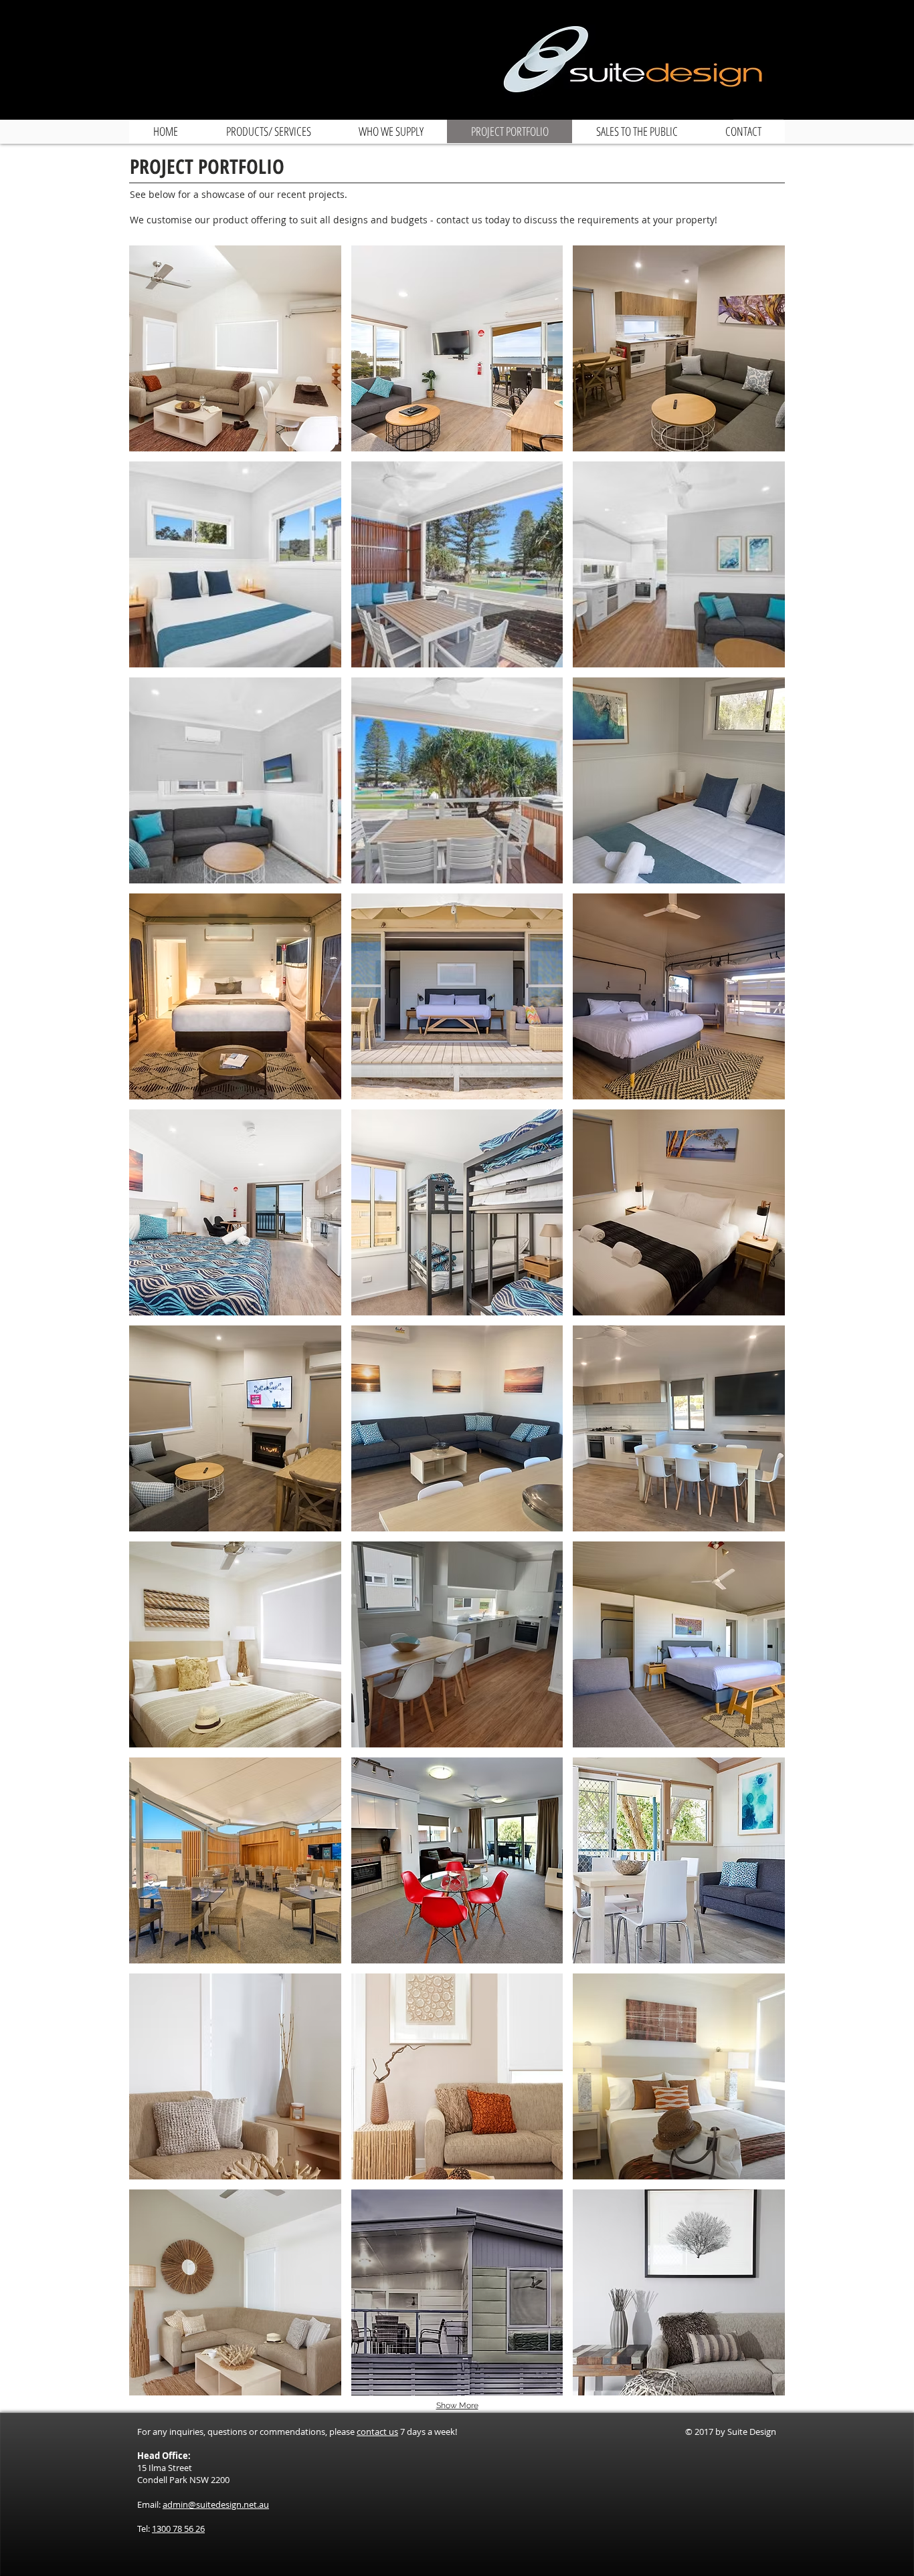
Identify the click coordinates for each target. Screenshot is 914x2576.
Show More (457, 2405)
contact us (377, 2432)
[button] (235, 348)
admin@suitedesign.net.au (216, 2504)
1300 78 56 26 (178, 2529)
